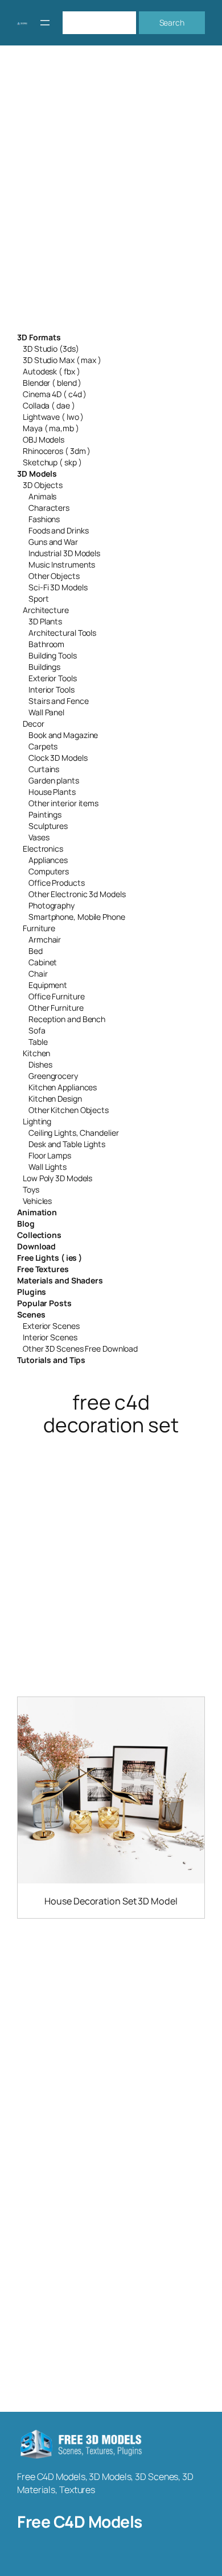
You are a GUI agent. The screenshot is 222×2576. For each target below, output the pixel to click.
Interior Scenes (50, 1337)
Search (172, 22)
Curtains (44, 769)
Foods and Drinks (58, 530)
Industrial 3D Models (64, 553)
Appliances (48, 860)
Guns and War (53, 542)
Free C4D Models (80, 2521)
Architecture (46, 610)
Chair (38, 974)
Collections (39, 1235)
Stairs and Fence (58, 701)
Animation (37, 1212)
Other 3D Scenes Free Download (80, 1349)
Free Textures (43, 1269)
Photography (52, 905)
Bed (36, 951)
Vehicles (37, 1201)
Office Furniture (56, 996)
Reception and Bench (67, 1019)
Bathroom (46, 644)
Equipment (48, 985)
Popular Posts (44, 1303)
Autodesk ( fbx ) (51, 371)
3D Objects (43, 485)
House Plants (52, 792)
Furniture (39, 928)
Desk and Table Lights (67, 1144)
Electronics (43, 849)
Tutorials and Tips (51, 1360)
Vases (39, 837)
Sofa (37, 1030)
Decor (34, 724)
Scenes (31, 1314)
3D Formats (39, 337)
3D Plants (45, 621)
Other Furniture (56, 1008)
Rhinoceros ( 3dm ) (57, 451)
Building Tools (53, 655)
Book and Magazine (63, 735)
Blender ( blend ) (52, 383)
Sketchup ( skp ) (52, 462)
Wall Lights (48, 1167)
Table (38, 1042)
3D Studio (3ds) (51, 349)
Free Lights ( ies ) (50, 1258)
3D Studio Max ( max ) (62, 360)
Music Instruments (62, 564)
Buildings (44, 667)
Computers (49, 871)
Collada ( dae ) (49, 405)
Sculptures (48, 826)
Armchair (45, 939)
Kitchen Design (55, 1099)
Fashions (44, 519)
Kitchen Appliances (63, 1087)
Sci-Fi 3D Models (58, 587)
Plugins (32, 1292)
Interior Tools (52, 689)
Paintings (45, 814)
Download (36, 1246)
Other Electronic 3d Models (77, 894)
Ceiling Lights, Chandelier (73, 1133)
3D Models (37, 474)
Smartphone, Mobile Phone (77, 917)
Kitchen (36, 1053)
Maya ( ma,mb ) (51, 428)
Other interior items (63, 803)
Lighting (37, 1121)
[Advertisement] (111, 196)
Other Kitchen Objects (69, 1110)
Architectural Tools (62, 633)
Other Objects (54, 576)
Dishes (40, 1064)
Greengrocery (53, 1076)
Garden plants (54, 780)
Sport (39, 599)
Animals (42, 496)
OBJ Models (44, 439)
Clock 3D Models (58, 758)
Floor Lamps (50, 1155)
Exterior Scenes (51, 1326)
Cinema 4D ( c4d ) (55, 394)
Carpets (43, 746)
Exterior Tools (53, 678)
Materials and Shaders (60, 1280)
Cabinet (43, 962)
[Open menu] (45, 23)
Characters (49, 508)
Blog (26, 1224)
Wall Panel (46, 712)
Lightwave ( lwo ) (53, 417)
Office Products (57, 883)
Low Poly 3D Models (57, 1178)
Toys (31, 1189)
